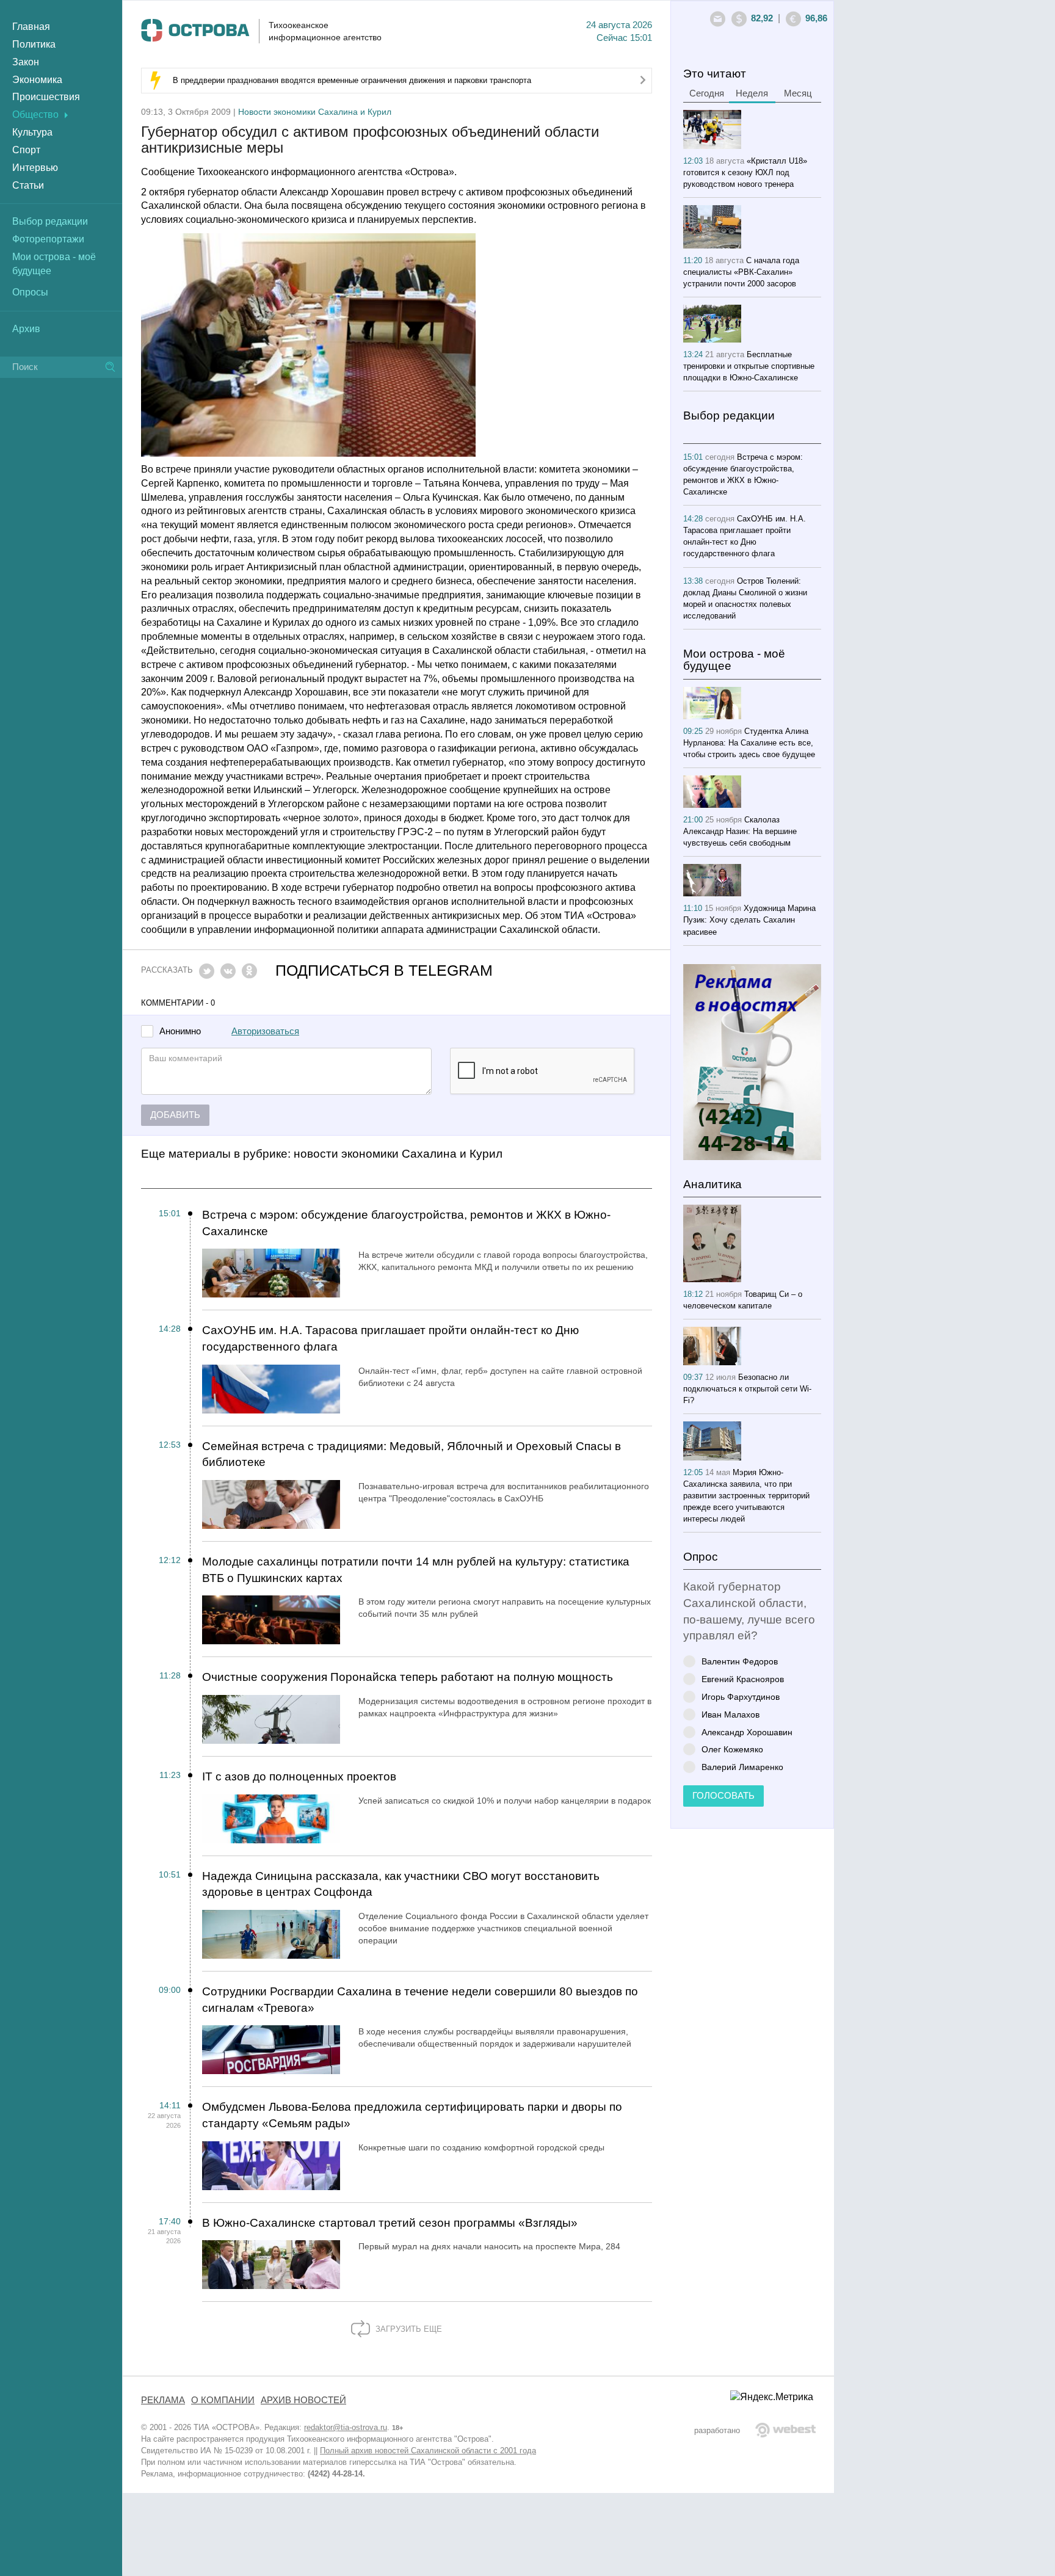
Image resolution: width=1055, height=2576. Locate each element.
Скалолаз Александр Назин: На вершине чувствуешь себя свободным (740, 831)
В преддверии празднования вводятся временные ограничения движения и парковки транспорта (352, 80)
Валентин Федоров (740, 1661)
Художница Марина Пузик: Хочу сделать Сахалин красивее (749, 920)
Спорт (26, 150)
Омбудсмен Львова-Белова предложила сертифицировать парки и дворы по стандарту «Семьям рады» (412, 2115)
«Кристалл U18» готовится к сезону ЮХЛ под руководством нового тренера (745, 172)
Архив (26, 329)
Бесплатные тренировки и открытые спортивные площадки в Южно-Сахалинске (749, 366)
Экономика (37, 80)
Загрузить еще (408, 2329)
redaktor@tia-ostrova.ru (346, 2427)
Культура (32, 132)
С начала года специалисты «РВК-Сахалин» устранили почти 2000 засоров (741, 272)
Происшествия (46, 97)
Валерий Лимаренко (742, 1767)
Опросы (30, 292)
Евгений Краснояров (743, 1679)
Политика (34, 44)
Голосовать (723, 1796)
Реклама (163, 2400)
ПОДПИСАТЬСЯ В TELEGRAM (384, 971)
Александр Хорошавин (747, 1732)
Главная (31, 27)
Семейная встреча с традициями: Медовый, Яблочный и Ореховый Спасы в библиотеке (411, 1454)
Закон (26, 62)
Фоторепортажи (48, 239)
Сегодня (707, 93)
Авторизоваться (265, 1031)
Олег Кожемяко (732, 1749)
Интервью (35, 168)
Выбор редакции (50, 221)
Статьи (28, 185)
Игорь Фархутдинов (741, 1696)
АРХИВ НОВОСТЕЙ (303, 2400)
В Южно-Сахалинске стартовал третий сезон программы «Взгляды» (390, 2223)
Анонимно (180, 1032)
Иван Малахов (731, 1714)
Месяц (798, 93)
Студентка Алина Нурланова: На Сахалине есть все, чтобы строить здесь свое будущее (749, 743)
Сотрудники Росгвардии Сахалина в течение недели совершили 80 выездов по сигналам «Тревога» (420, 2000)
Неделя (752, 93)
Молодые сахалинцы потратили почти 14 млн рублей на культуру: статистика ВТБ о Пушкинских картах (416, 1570)
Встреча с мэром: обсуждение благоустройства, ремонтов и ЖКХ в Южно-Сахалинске (406, 1223)
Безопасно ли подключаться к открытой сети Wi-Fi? (747, 1389)
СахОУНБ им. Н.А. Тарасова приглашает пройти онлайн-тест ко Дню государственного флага (390, 1338)
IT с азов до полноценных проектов (299, 1776)
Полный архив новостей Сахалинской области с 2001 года (428, 2451)
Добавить (175, 1115)
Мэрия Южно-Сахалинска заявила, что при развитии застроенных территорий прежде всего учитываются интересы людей (746, 1496)
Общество (35, 114)
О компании (223, 2400)
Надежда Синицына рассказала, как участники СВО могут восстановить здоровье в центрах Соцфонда (401, 1884)
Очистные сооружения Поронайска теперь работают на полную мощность (408, 1677)
